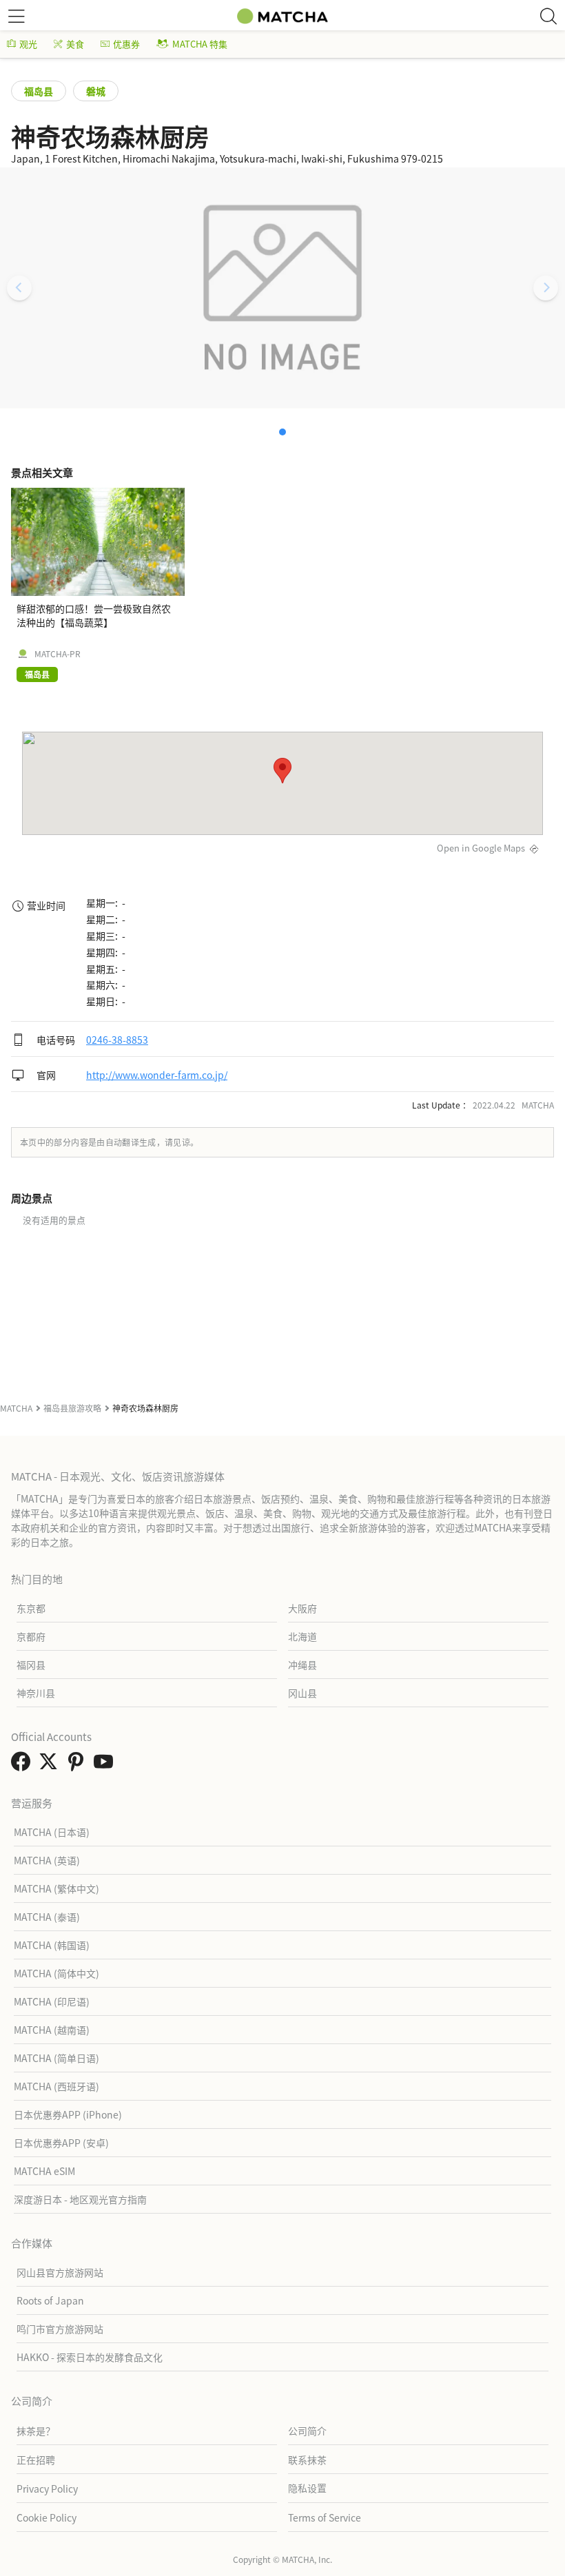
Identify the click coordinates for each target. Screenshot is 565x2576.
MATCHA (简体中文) (56, 1973)
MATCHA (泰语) (47, 1917)
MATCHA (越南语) (52, 2030)
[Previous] (19, 288)
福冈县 (31, 1665)
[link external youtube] (106, 1765)
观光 (28, 44)
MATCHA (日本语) (52, 1832)
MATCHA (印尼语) (52, 2001)
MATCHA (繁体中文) (56, 1888)
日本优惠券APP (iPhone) (68, 2114)
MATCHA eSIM (44, 2171)
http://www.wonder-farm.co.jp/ (157, 1075)
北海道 (302, 1636)
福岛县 (39, 91)
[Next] (546, 288)
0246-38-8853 (117, 1040)
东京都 (31, 1608)
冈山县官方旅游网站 (60, 2272)
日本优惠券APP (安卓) (61, 2143)
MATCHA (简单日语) (56, 2058)
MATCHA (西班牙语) (56, 2086)
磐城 (96, 91)
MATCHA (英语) (47, 1860)
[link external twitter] (51, 1765)
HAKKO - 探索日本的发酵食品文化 (90, 2357)
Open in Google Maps (481, 848)
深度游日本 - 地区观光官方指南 (80, 2199)
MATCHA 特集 (200, 44)
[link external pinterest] (79, 1765)
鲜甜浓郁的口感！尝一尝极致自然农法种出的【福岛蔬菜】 (94, 615)
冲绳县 (302, 1665)
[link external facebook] (23, 1765)
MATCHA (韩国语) (52, 1945)
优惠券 (126, 44)
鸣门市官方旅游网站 (60, 2329)
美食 (75, 44)
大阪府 (302, 1608)
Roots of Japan (50, 2300)
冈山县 (302, 1693)
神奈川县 (36, 1693)
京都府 (31, 1636)
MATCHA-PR (58, 654)
